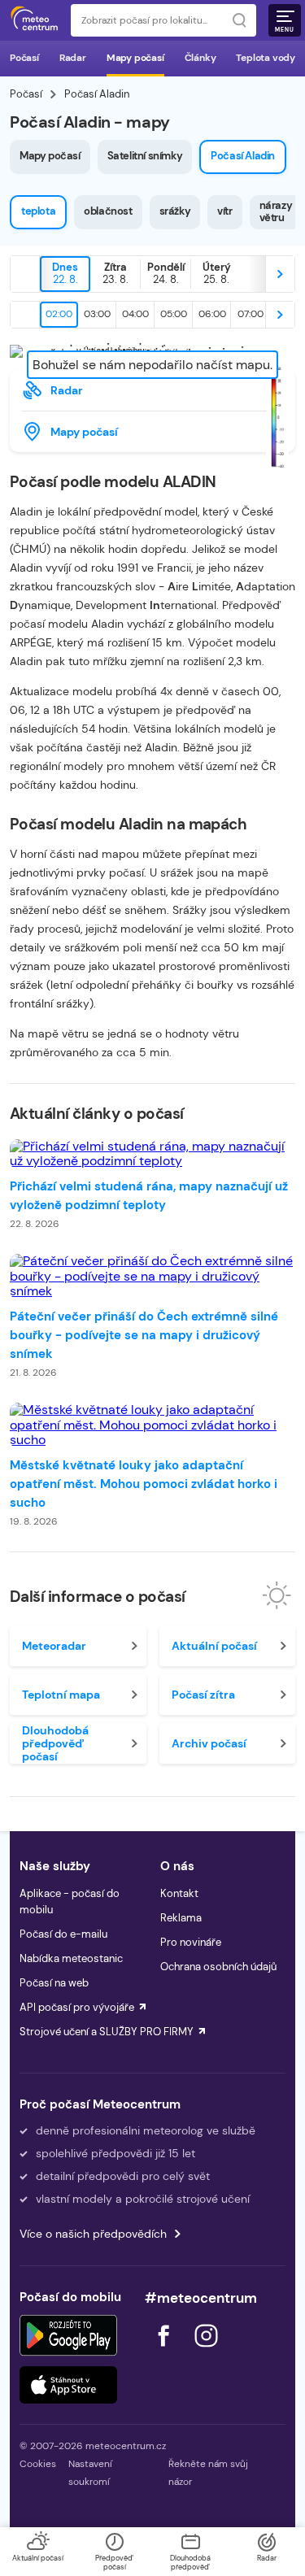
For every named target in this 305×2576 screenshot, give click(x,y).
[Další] (280, 274)
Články (200, 58)
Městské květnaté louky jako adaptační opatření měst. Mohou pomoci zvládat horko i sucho (144, 1484)
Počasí (24, 58)
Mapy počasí (135, 58)
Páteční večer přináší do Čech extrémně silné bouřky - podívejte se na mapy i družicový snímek (144, 1335)
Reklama (181, 1918)
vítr (224, 211)
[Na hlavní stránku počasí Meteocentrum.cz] (34, 20)
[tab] (65, 274)
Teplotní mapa (61, 1695)
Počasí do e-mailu (63, 1934)
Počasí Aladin (243, 156)
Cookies (38, 2464)
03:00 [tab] (97, 314)
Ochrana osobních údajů (218, 1967)
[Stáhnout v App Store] (68, 2385)
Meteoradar (54, 1646)
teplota (38, 211)
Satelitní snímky (145, 156)
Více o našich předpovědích (93, 2234)
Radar (73, 58)
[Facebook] (165, 2351)
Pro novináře (191, 1942)
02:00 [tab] (59, 314)
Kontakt (179, 1893)
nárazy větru (276, 211)
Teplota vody (266, 58)
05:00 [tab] (174, 314)
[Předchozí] (25, 274)
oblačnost (108, 211)
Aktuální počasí (214, 1646)
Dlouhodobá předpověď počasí (55, 1743)
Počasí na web (54, 1983)
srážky (175, 211)
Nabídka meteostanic (71, 1958)
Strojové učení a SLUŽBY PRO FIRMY (107, 2032)
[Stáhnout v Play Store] (68, 2335)
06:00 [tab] (212, 314)
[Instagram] (206, 2351)
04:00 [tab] (135, 314)
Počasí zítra (203, 1695)
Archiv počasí (209, 1743)
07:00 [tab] (251, 314)
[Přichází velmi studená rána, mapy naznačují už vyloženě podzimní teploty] (152, 1154)
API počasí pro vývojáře (77, 2007)
